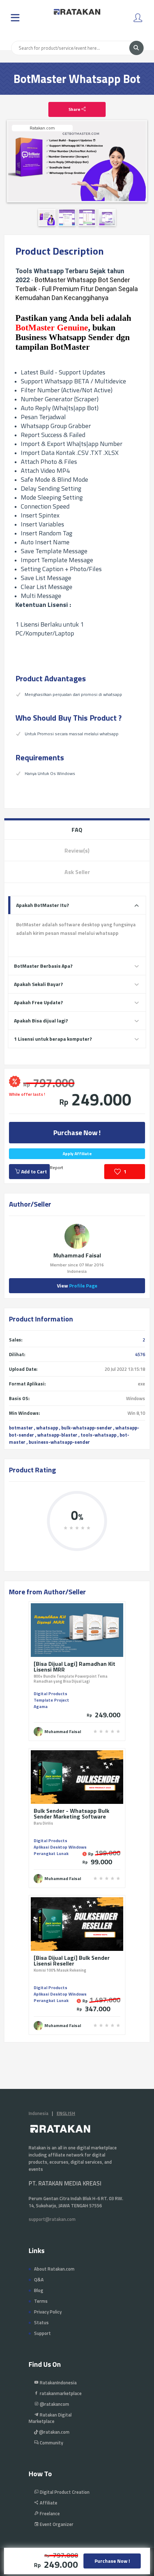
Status (41, 2322)
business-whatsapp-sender (59, 1442)
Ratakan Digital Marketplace (50, 2418)
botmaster (21, 1428)
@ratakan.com (54, 2432)
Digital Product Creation (64, 2492)
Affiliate (48, 2503)
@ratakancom (54, 2404)
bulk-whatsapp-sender (87, 1428)
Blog (39, 2290)
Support (42, 2333)
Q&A (39, 2280)
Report (56, 1167)
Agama (41, 1706)
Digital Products (50, 1694)
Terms (41, 2301)
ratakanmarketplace (60, 2393)
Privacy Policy (48, 2312)
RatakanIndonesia (58, 2383)
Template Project (51, 1700)
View (77, 1285)
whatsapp (47, 1428)
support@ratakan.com (52, 2219)
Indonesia (38, 2113)
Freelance (49, 2513)
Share (75, 109)
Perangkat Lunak (51, 1853)
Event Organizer (56, 2524)
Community (51, 2443)
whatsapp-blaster (57, 1435)
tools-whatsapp (98, 1435)
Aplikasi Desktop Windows (60, 1847)
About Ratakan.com (54, 2269)
